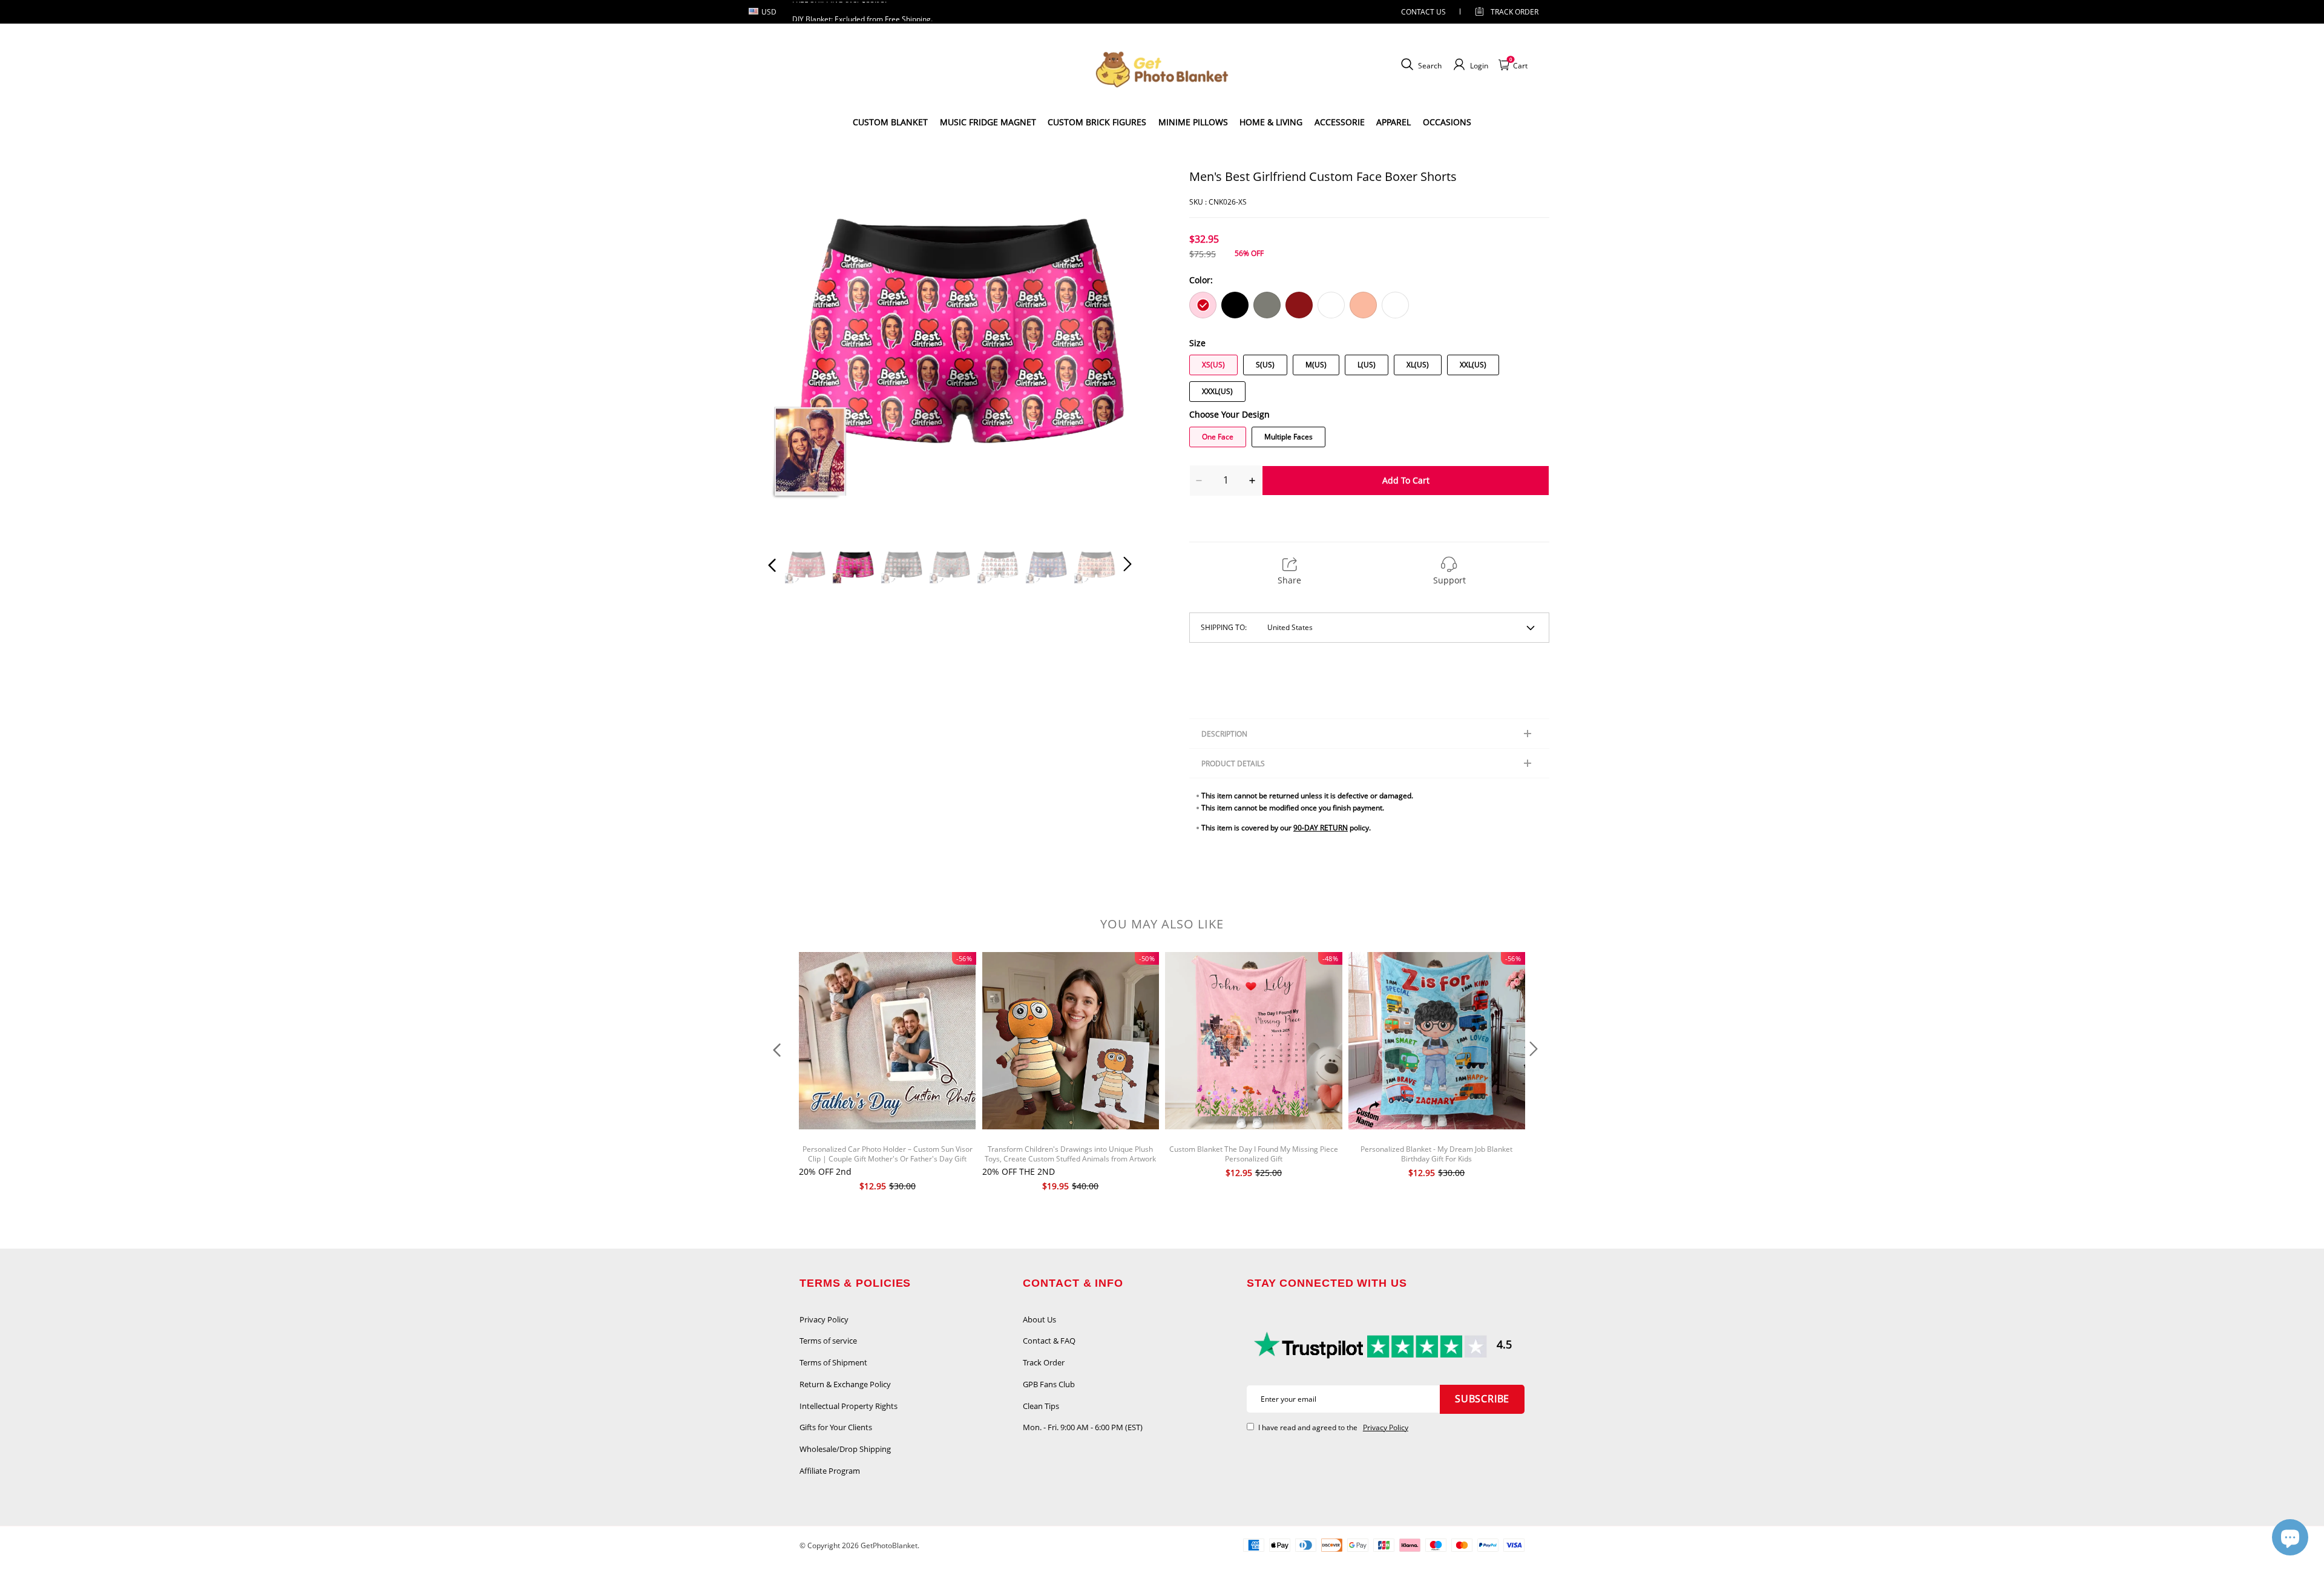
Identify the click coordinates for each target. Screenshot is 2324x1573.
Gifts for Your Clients (836, 1427)
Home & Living (1271, 122)
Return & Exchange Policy (845, 1384)
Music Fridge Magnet (988, 122)
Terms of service (828, 1341)
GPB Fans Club (1049, 1384)
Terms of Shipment (833, 1362)
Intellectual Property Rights (849, 1406)
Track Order (1515, 12)
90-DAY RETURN (1321, 828)
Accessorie (1340, 122)
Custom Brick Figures (1097, 122)
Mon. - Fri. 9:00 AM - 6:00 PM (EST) (1083, 1427)
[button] (796, 350)
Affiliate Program (830, 1471)
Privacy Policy (824, 1319)
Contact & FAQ (1049, 1341)
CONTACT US (1423, 12)
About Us (1039, 1319)
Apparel (1393, 122)
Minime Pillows (1193, 122)
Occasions (1447, 122)
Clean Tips (1041, 1406)
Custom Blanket (890, 122)
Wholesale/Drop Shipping (845, 1449)
